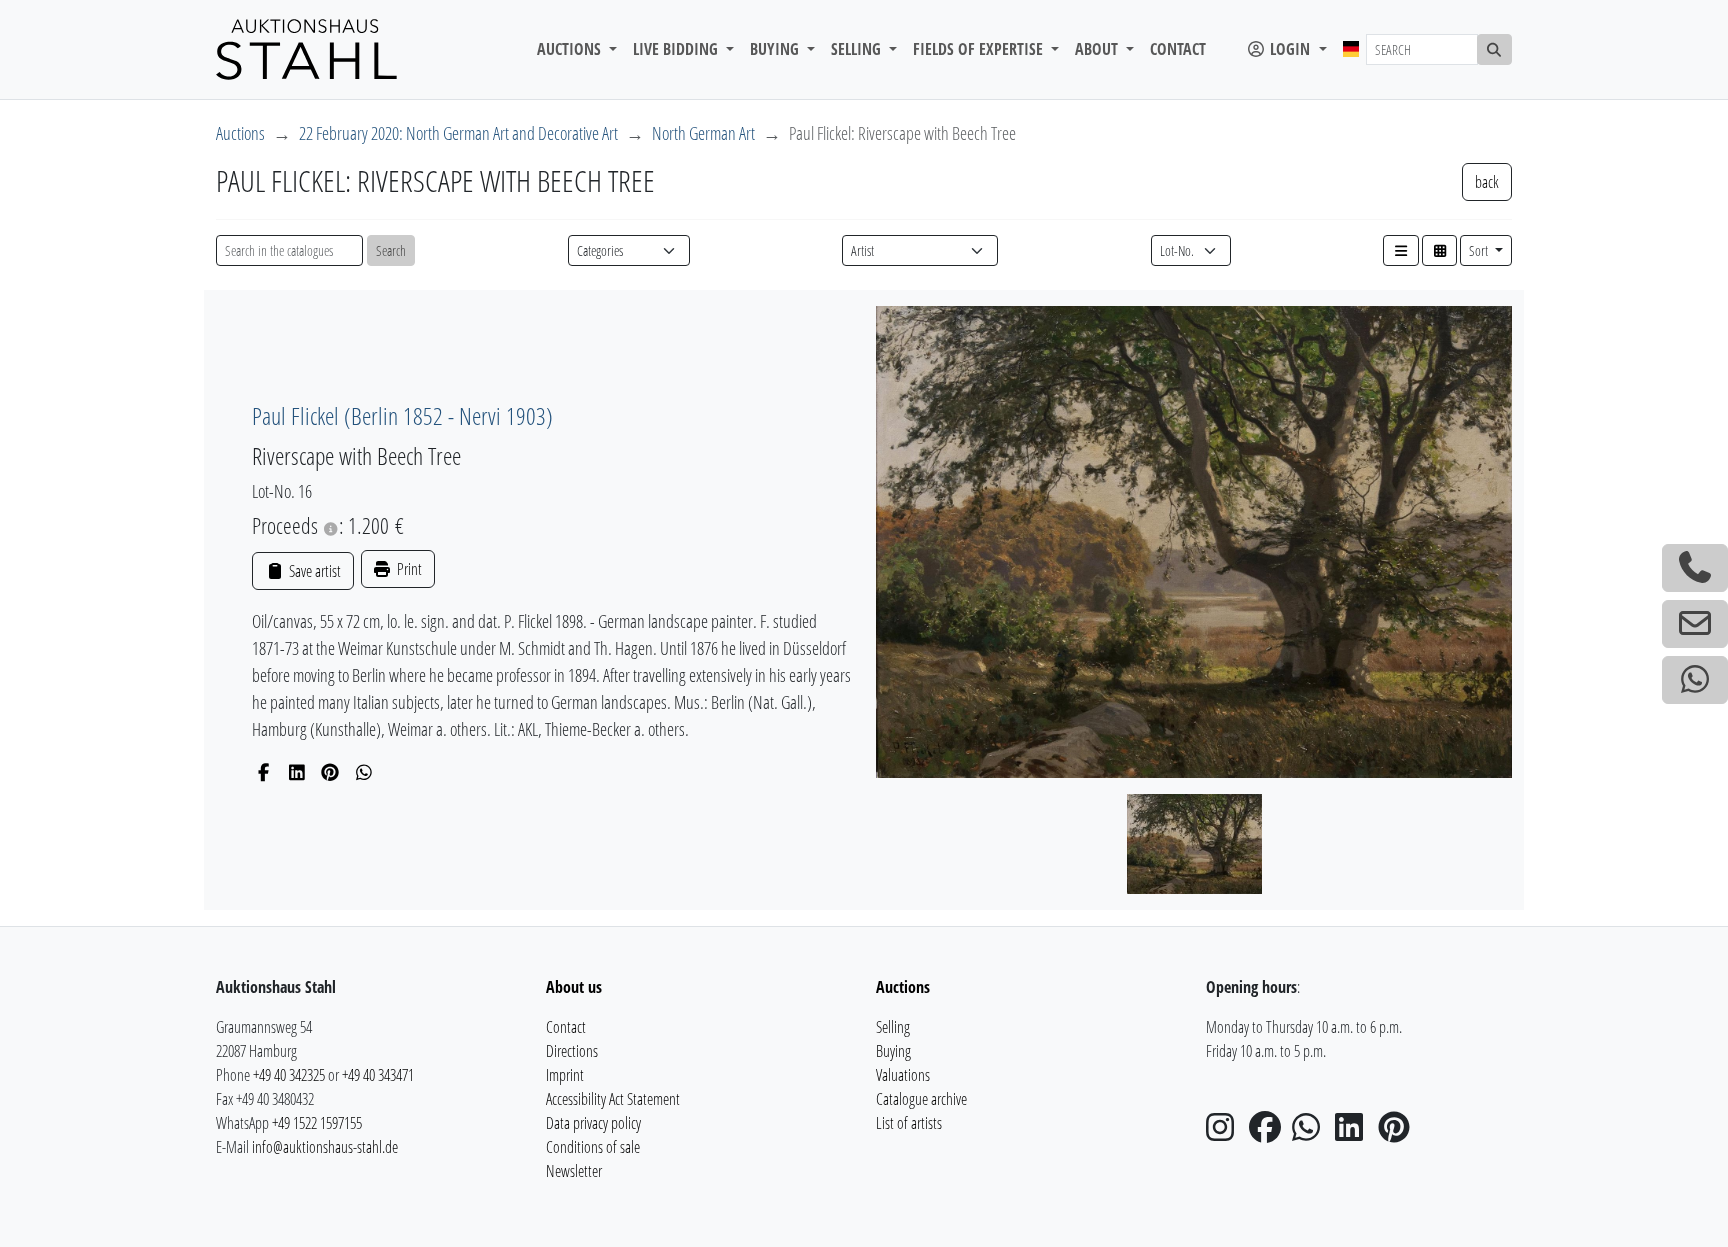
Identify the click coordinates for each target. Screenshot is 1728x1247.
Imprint (565, 1075)
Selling (893, 1027)
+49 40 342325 (289, 1075)
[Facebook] (263, 772)
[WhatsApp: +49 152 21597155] (1695, 680)
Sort (1480, 250)
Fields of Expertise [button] (980, 49)
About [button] (1098, 49)
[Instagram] (1226, 1133)
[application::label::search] (1495, 49)
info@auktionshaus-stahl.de (325, 1147)
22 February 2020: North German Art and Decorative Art (458, 133)
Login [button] (1290, 49)
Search (391, 250)
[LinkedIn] (297, 772)
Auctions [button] (571, 49)
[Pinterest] (330, 772)
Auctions (240, 133)
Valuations (903, 1075)
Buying (893, 1051)
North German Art (703, 133)
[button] (1401, 250)
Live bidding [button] (677, 49)
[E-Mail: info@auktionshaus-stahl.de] (1695, 624)
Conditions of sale (593, 1147)
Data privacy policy (593, 1123)
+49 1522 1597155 (317, 1123)
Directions (572, 1051)
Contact (1178, 49)
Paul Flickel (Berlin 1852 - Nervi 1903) (402, 415)
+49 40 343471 (378, 1075)
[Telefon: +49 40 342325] (1695, 568)
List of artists (909, 1123)
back (1487, 182)
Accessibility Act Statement (613, 1099)
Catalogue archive (921, 1099)
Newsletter (574, 1171)
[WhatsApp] (364, 772)
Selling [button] (858, 49)
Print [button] (408, 569)
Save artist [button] (313, 571)
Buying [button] (776, 49)
